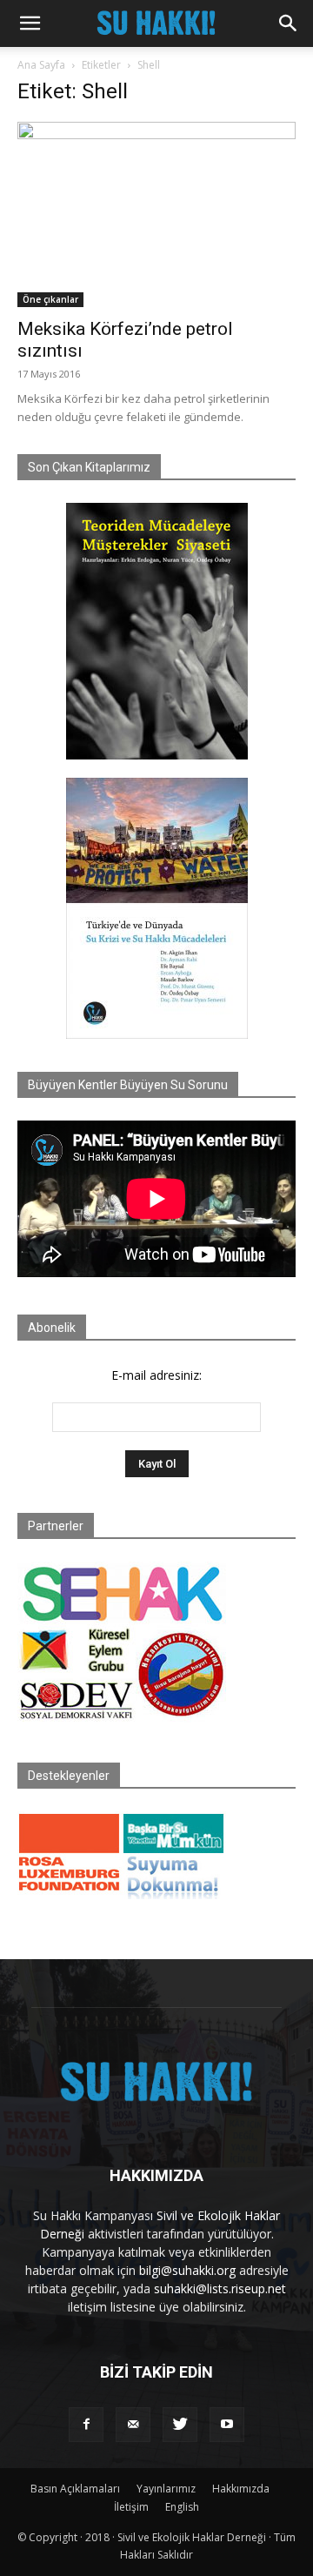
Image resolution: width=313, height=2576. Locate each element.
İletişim (131, 2507)
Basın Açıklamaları (75, 2489)
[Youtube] (227, 2425)
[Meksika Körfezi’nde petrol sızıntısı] (156, 214)
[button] (30, 23)
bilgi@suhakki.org (187, 2270)
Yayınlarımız (166, 2489)
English (182, 2507)
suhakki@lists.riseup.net (220, 2288)
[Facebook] (86, 2425)
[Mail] (133, 2425)
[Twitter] (180, 2425)
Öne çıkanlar (50, 299)
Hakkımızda (241, 2489)
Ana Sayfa (41, 65)
